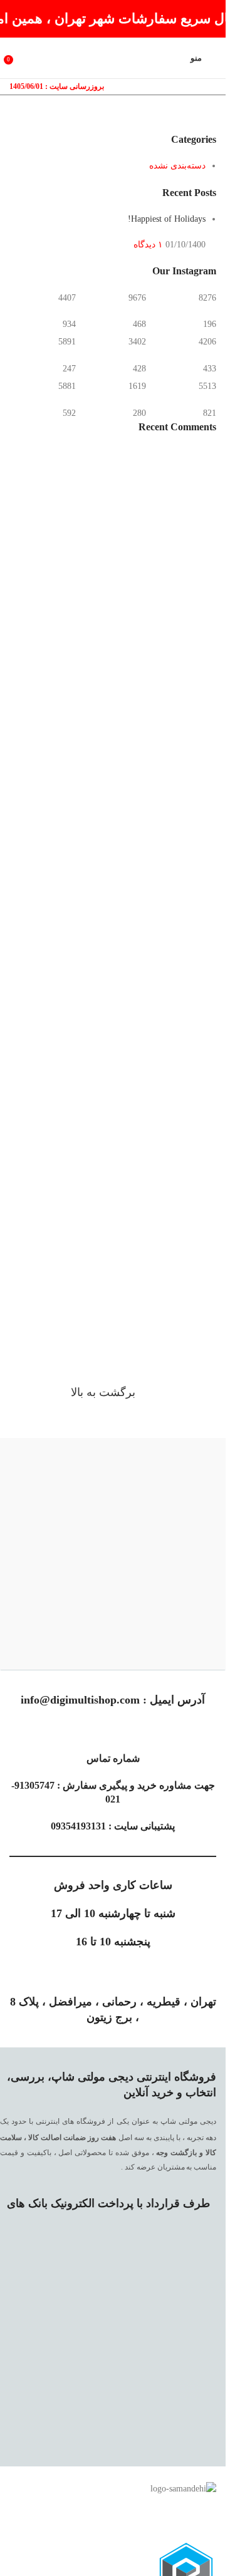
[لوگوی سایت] (113, 57)
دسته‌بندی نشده (177, 166)
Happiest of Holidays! (167, 219)
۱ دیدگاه (148, 245)
